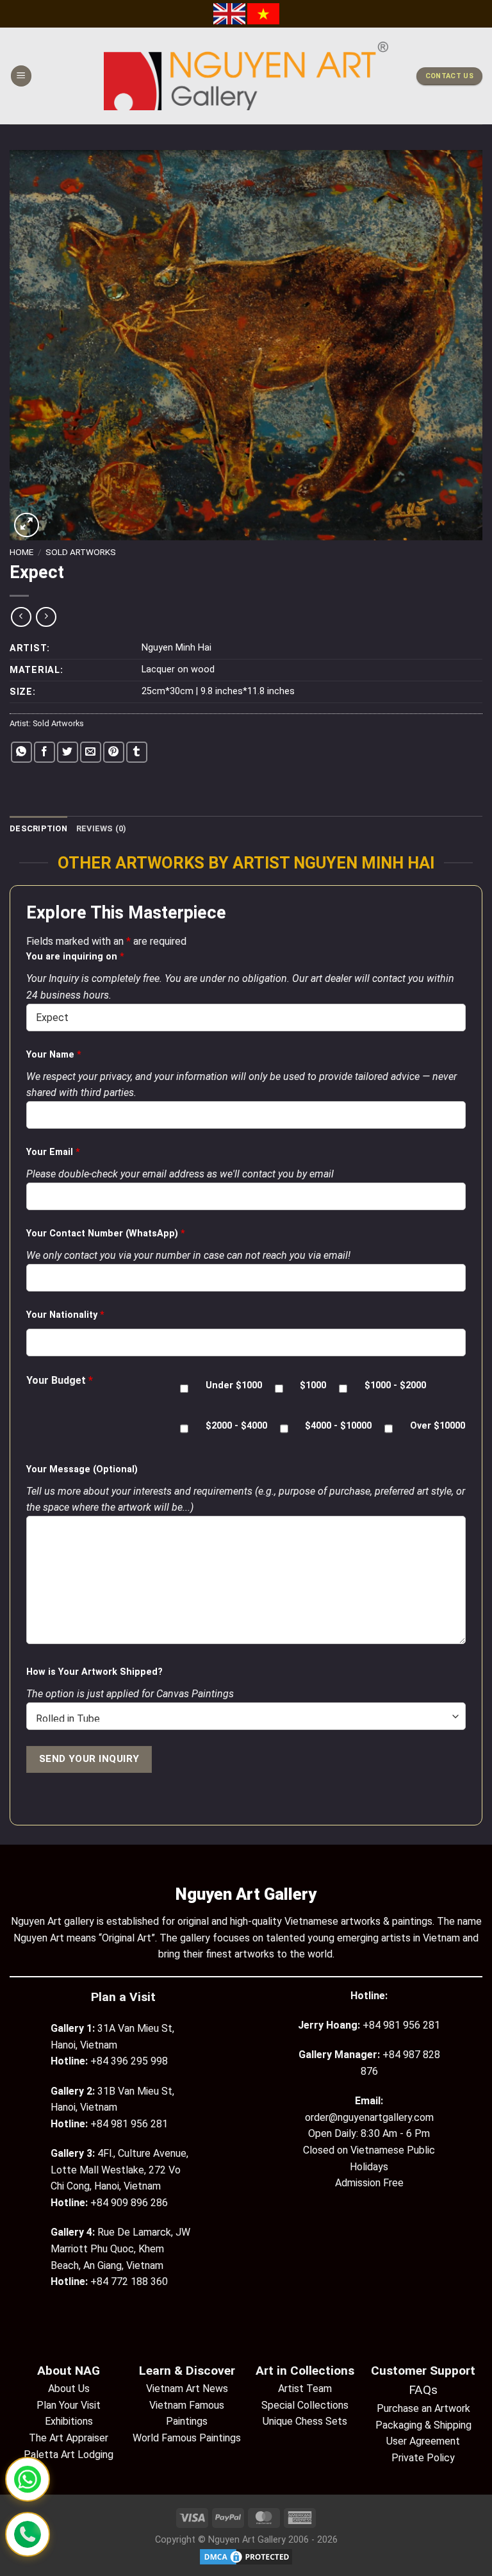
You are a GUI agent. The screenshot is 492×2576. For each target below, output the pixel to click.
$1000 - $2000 (395, 1385)
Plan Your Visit (69, 2405)
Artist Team (305, 2389)
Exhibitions (69, 2421)
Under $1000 (234, 1385)
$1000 (313, 1385)
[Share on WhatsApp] (21, 752)
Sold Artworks (81, 552)
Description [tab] (38, 828)
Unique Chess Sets (305, 2421)
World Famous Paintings (187, 2438)
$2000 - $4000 (236, 1426)
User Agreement (423, 2441)
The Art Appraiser (69, 2438)
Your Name (54, 1055)
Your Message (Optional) (82, 1469)
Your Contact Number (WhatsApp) (106, 1234)
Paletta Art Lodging (69, 2455)
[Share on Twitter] (68, 752)
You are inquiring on (75, 957)
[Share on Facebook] (45, 752)
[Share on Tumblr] (137, 752)
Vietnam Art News (187, 2389)
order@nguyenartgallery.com (369, 2117)
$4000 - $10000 (338, 1426)
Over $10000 (438, 1426)
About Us (69, 2389)
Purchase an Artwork (423, 2408)
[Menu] (21, 76)
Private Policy (423, 2458)
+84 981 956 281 (401, 2025)
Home (21, 552)
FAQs (423, 2390)
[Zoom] (27, 525)
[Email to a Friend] (91, 752)
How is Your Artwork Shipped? (94, 1672)
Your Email (53, 1152)
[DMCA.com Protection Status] (246, 2556)
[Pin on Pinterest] (114, 752)
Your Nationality (65, 1315)
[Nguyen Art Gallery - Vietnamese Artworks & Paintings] (246, 76)
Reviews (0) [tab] (102, 828)
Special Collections (305, 2405)
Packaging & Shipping (423, 2425)
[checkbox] (184, 1389)
